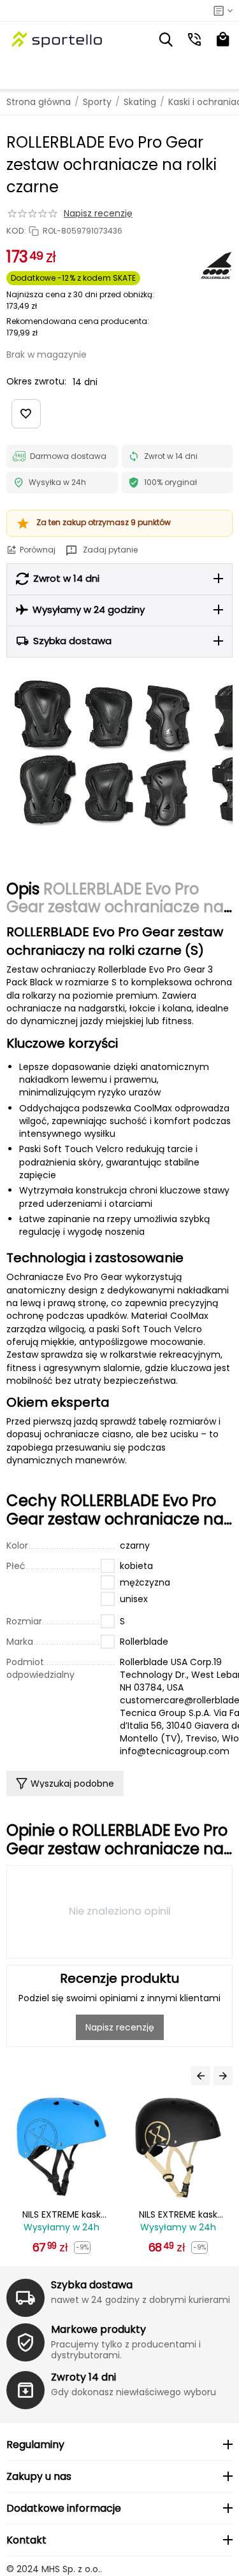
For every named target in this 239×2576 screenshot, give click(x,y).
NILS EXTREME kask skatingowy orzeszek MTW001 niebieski (62, 2215)
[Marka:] (217, 265)
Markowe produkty (98, 2329)
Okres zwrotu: (36, 381)
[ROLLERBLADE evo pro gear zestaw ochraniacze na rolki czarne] (102, 753)
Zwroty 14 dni (83, 2377)
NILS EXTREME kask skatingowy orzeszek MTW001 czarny (178, 2215)
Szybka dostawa (92, 2285)
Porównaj (38, 550)
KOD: (16, 231)
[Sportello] (57, 39)
